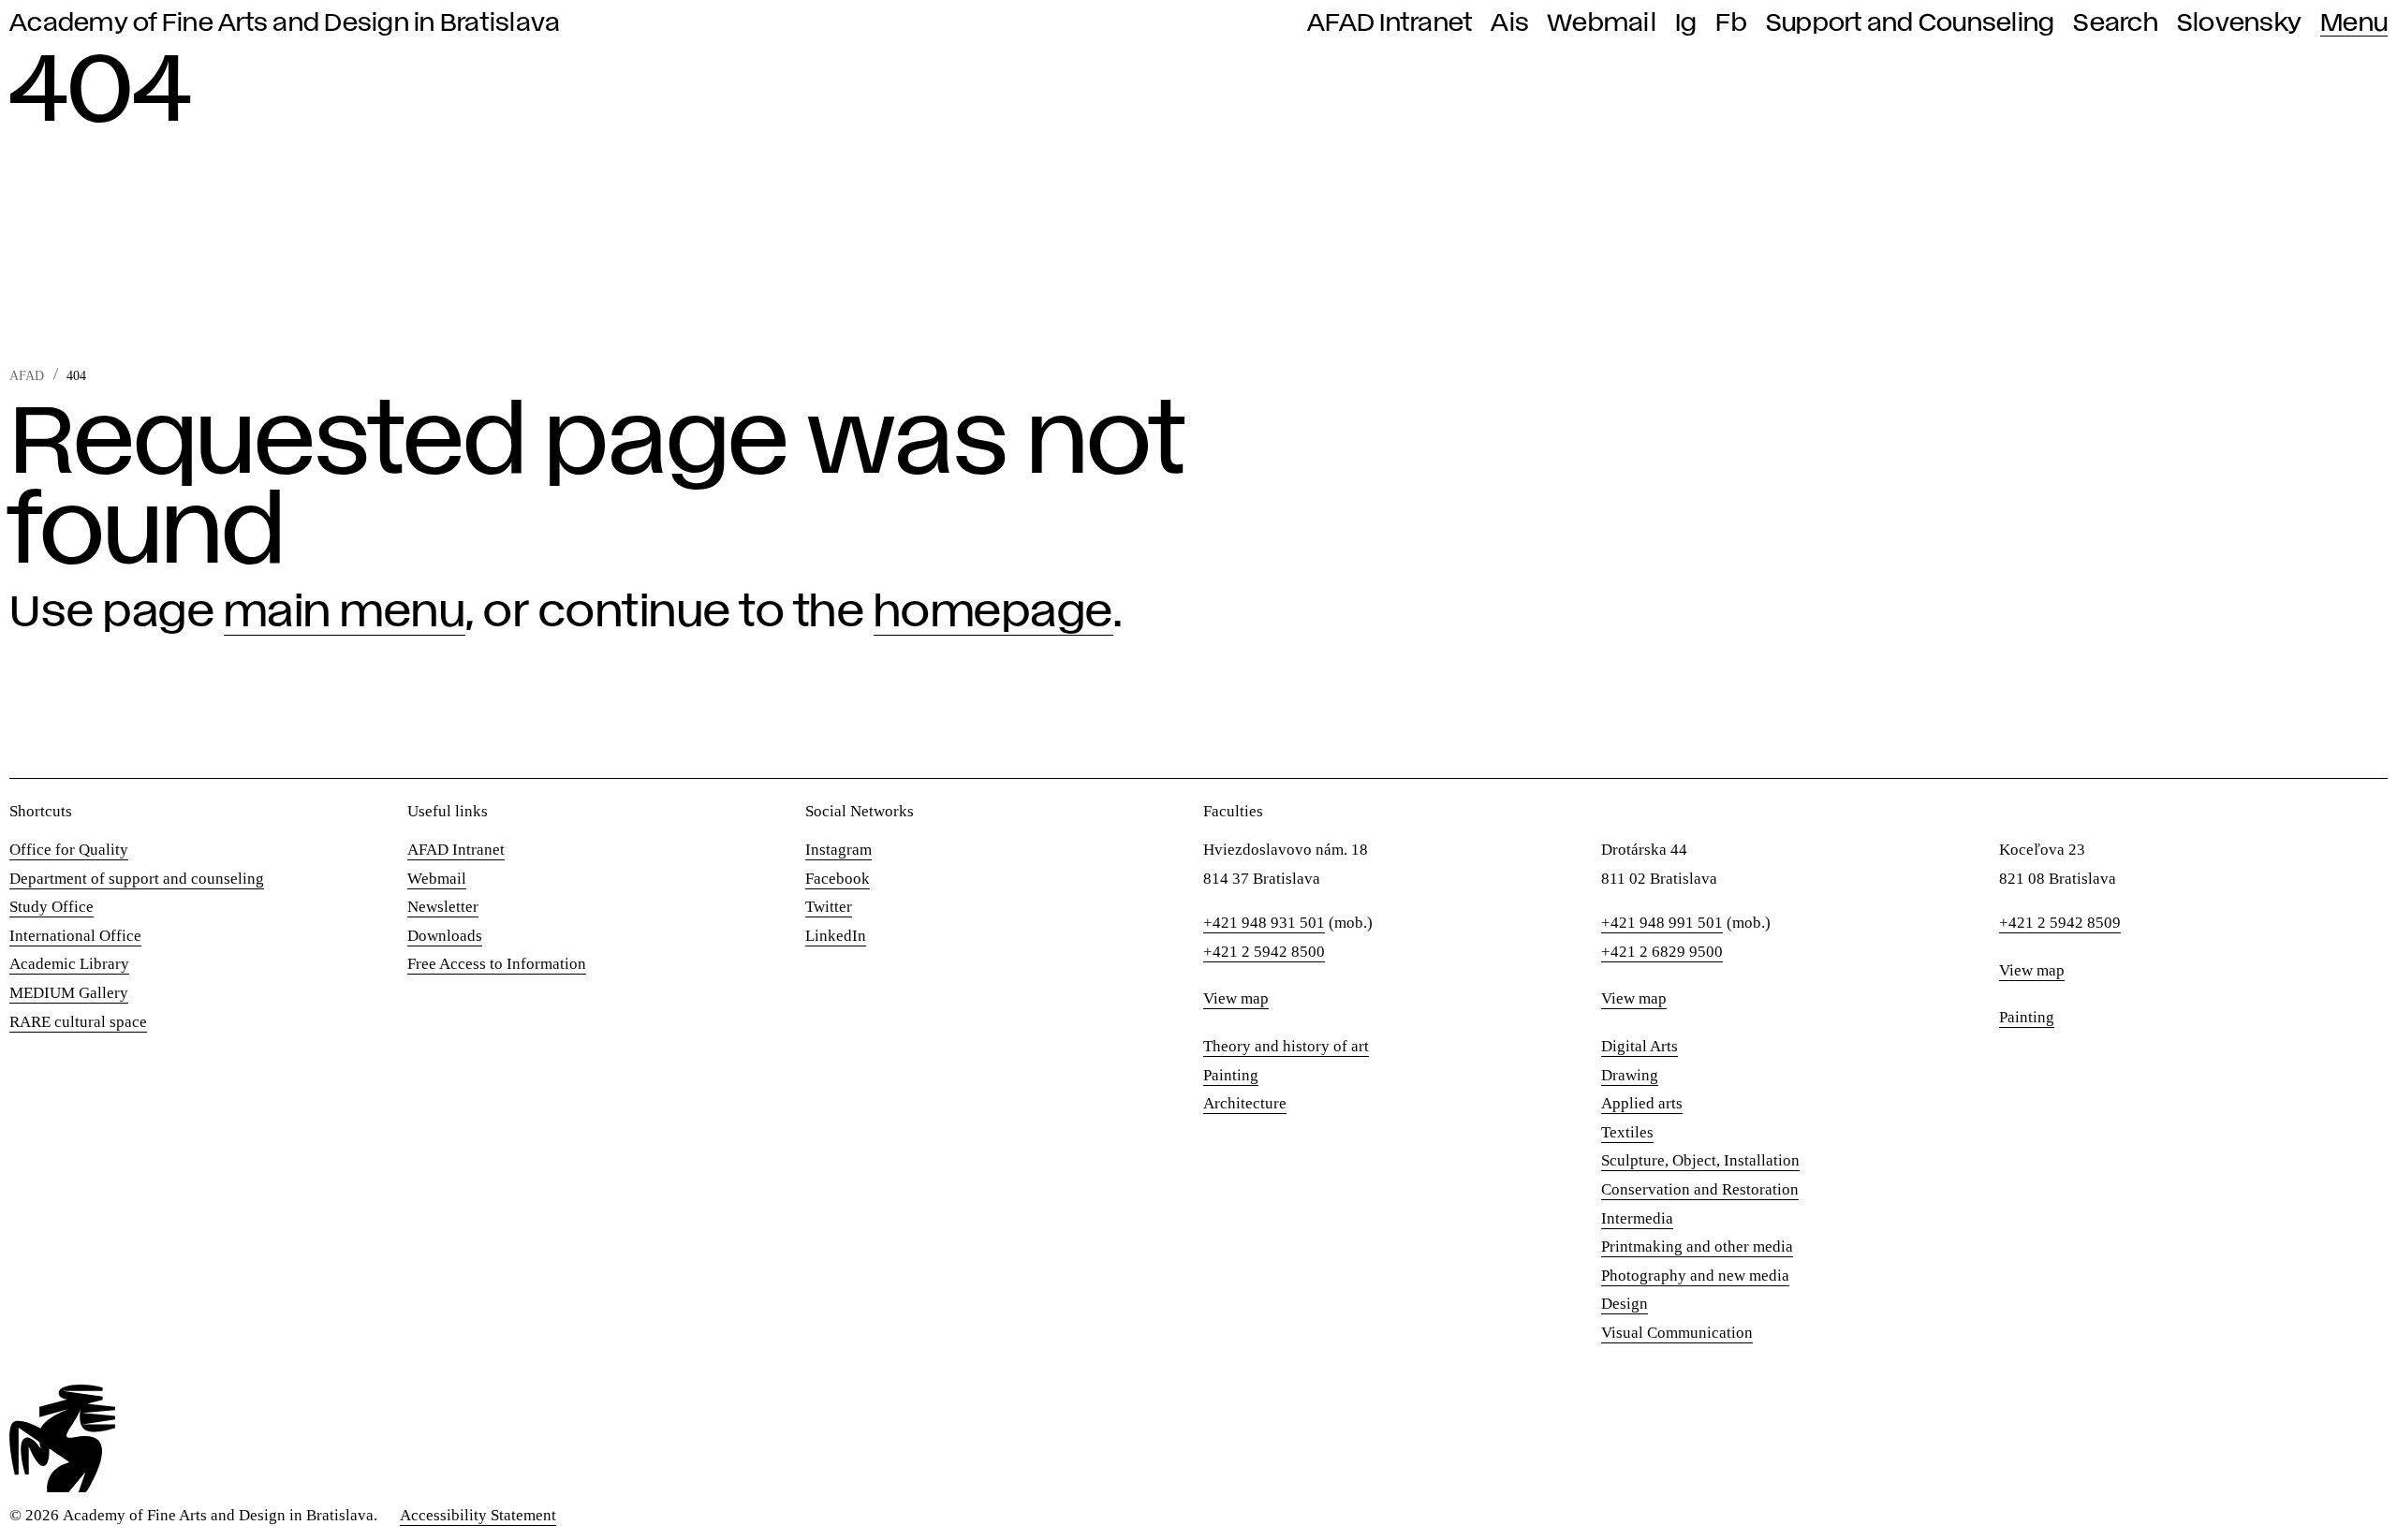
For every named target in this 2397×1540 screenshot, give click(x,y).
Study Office (51, 907)
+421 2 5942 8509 (2060, 923)
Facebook (838, 879)
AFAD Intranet (1390, 23)
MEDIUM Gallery (69, 993)
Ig (1686, 23)
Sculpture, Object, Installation (1700, 1160)
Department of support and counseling (137, 879)
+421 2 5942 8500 (1264, 952)
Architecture (1245, 1103)
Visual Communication (1677, 1333)
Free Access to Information (497, 964)
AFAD (27, 376)
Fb (1731, 23)
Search (2116, 23)
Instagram (838, 850)
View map (1236, 998)
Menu (2354, 23)
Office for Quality (69, 850)
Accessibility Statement (478, 1515)
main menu (345, 613)
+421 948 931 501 (1264, 923)
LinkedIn (836, 936)
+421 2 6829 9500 (1662, 952)
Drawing (1630, 1075)
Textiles (1627, 1132)
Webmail (1602, 23)
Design (1625, 1304)
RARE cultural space (78, 1022)
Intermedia (1637, 1218)
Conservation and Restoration (1700, 1189)
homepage (993, 613)
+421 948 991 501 (1662, 923)
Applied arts (1642, 1103)
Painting (1231, 1075)
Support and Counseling (1911, 23)
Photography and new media (1695, 1276)
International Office (75, 936)
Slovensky (2239, 23)
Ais (1510, 23)
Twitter (829, 907)
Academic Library (69, 964)
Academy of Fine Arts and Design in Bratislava (285, 23)
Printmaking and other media (1697, 1247)
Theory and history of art (1286, 1046)
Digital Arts (1640, 1046)
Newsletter (443, 907)
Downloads (445, 936)
